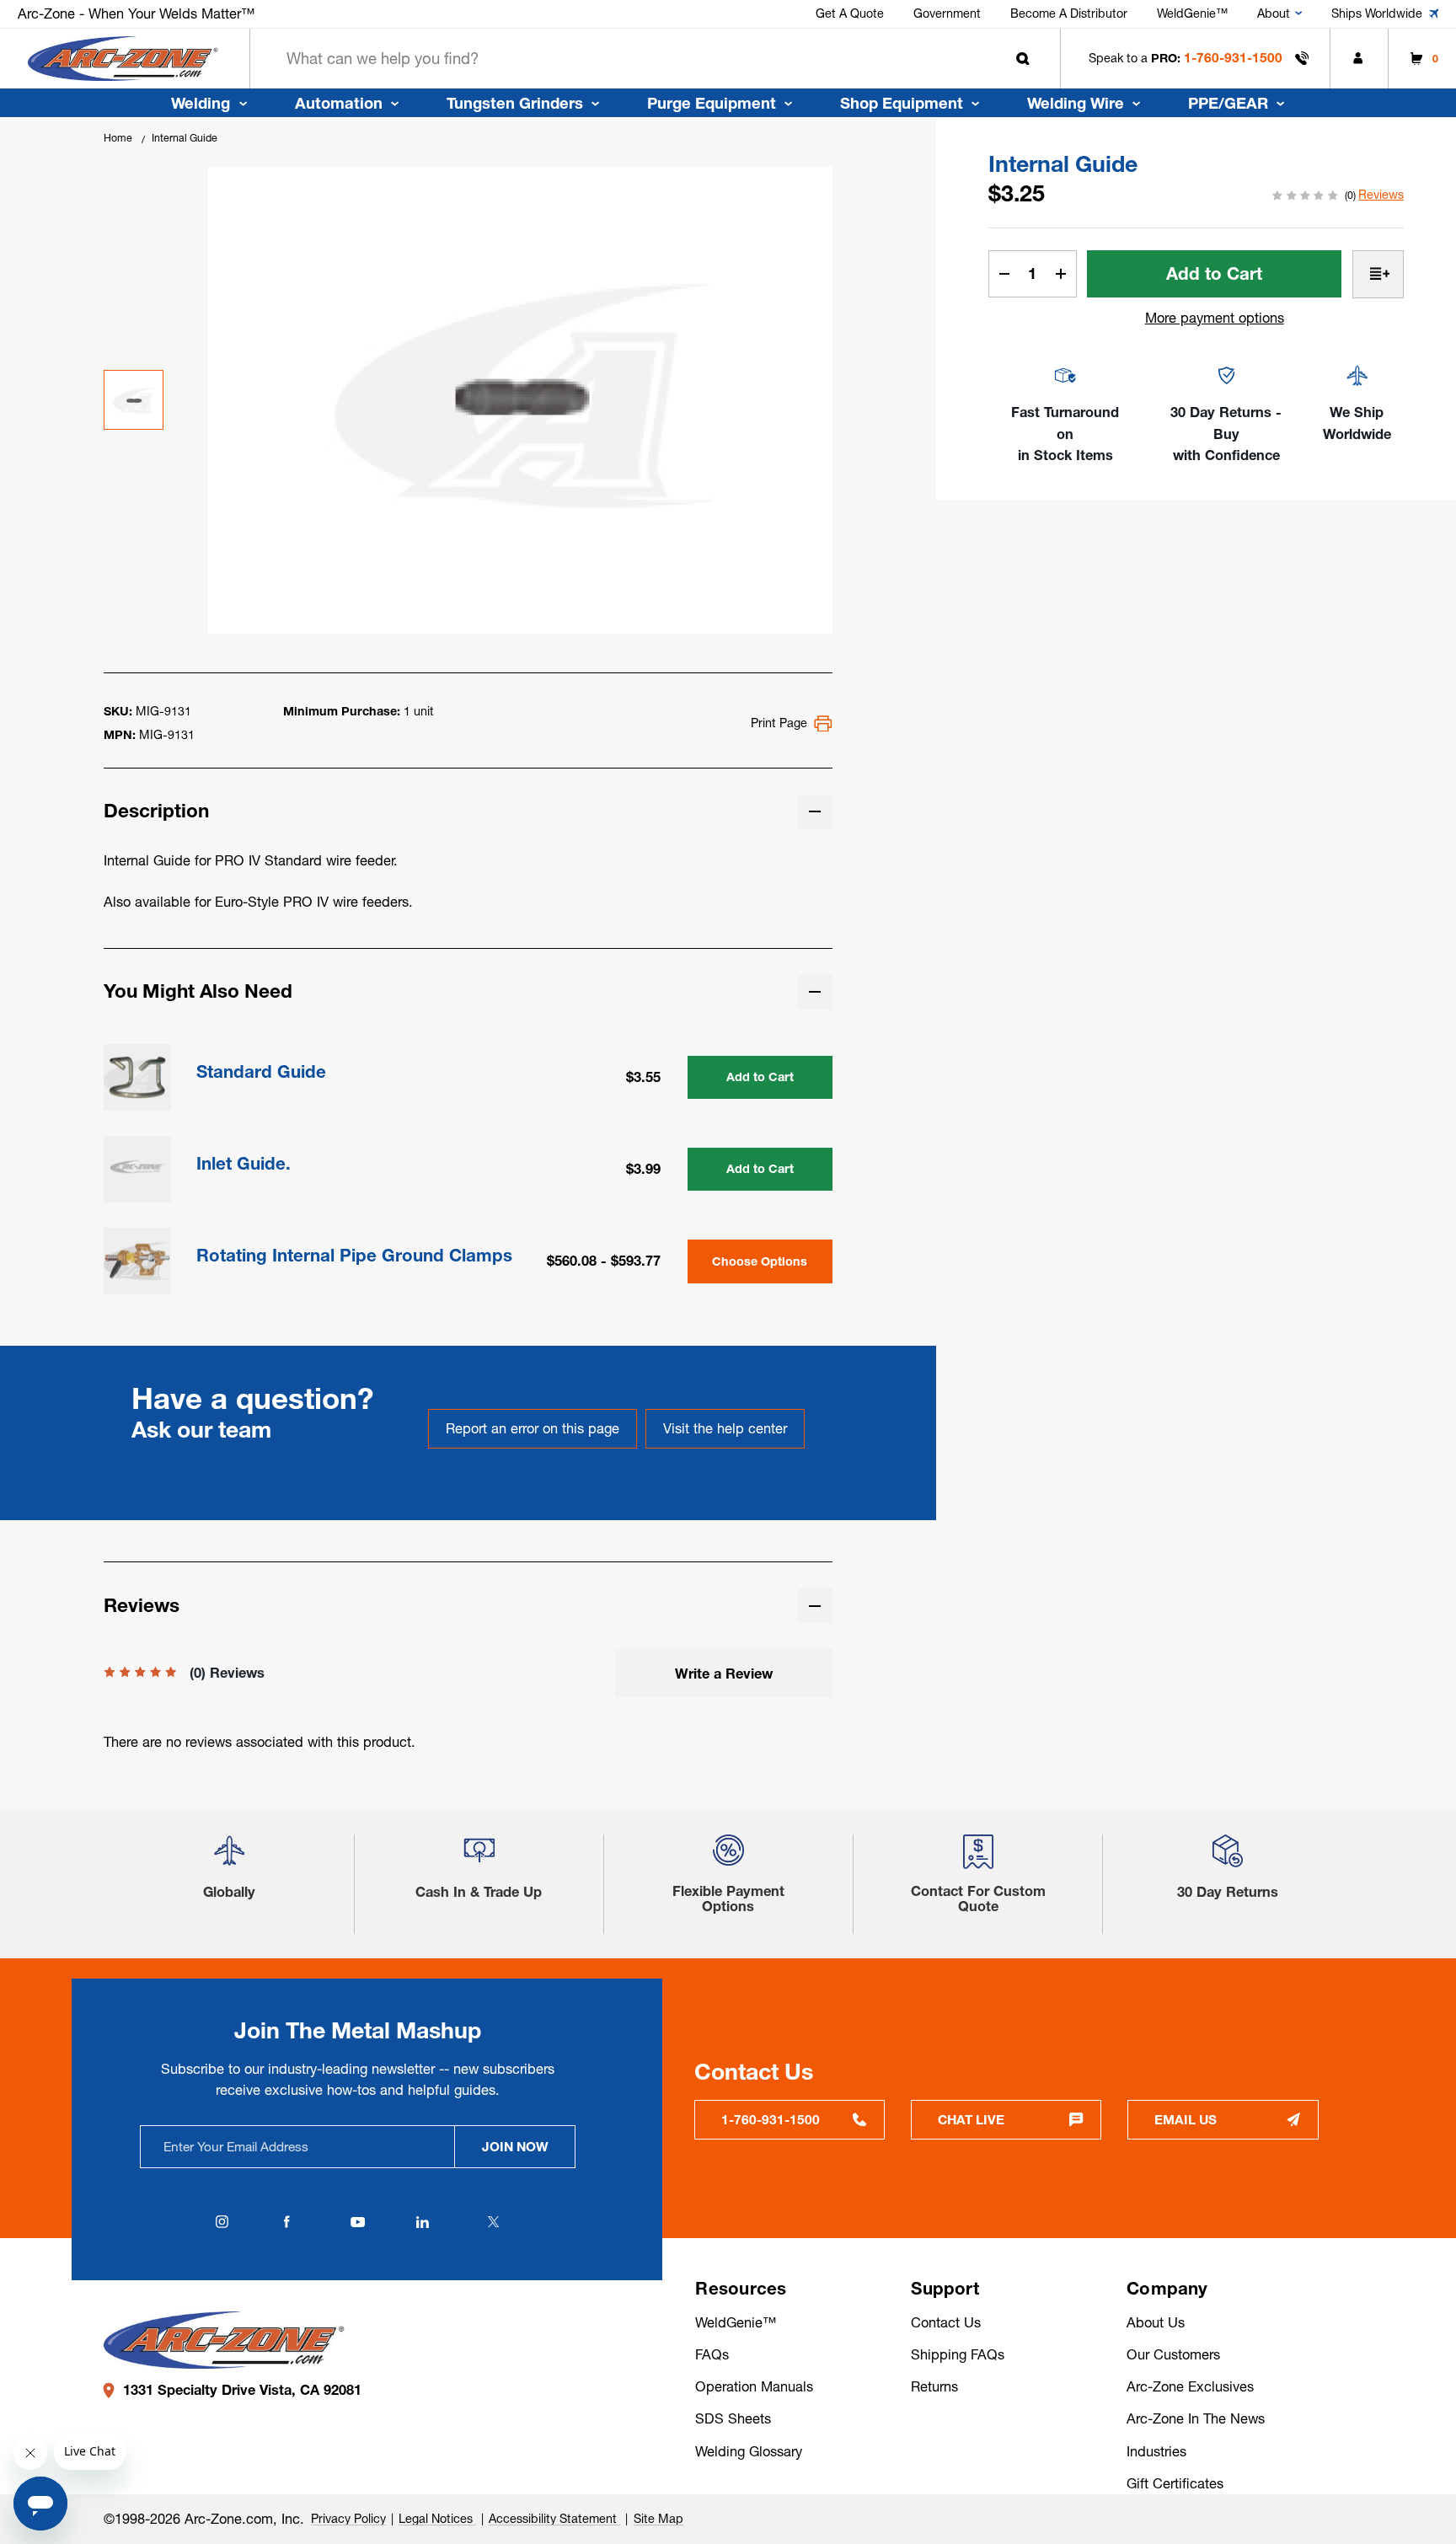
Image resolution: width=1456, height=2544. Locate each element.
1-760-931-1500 (1233, 58)
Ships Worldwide (1377, 13)
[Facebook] (286, 2222)
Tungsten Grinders (515, 103)
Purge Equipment (712, 103)
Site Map (658, 2519)
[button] (229, 1858)
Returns (934, 2386)
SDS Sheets (733, 2418)
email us (1186, 2120)
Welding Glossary (749, 2451)
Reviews (1381, 195)
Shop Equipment (902, 103)
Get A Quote (850, 13)
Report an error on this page (533, 1428)
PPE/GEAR (1228, 103)
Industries (1156, 2451)
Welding (201, 103)
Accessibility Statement (554, 2519)
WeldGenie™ (1192, 13)
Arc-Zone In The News (1196, 2418)
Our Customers (1173, 2354)
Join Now (515, 2147)
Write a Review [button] (724, 1674)
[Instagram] (222, 2222)
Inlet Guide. (244, 1164)
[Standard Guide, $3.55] (137, 1077)
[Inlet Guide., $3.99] (137, 1169)
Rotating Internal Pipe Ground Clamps (354, 1256)
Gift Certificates (1175, 2483)
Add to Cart (760, 1077)
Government (947, 13)
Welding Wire (1076, 103)
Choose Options (760, 1261)
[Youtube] (357, 2222)
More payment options (1215, 318)
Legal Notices (437, 2519)
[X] (493, 2222)
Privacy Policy (348, 2519)
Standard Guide (261, 1072)
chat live (971, 2120)
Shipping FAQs (958, 2354)
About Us (1156, 2322)
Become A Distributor (1069, 13)
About (1274, 13)
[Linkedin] (422, 2222)
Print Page (779, 723)
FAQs (712, 2354)
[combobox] (655, 59)
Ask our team (201, 1430)
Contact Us (946, 2322)
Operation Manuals (754, 2386)
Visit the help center (725, 1428)
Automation (339, 103)
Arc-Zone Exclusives (1190, 2386)
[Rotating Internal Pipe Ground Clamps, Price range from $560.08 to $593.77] (137, 1261)
